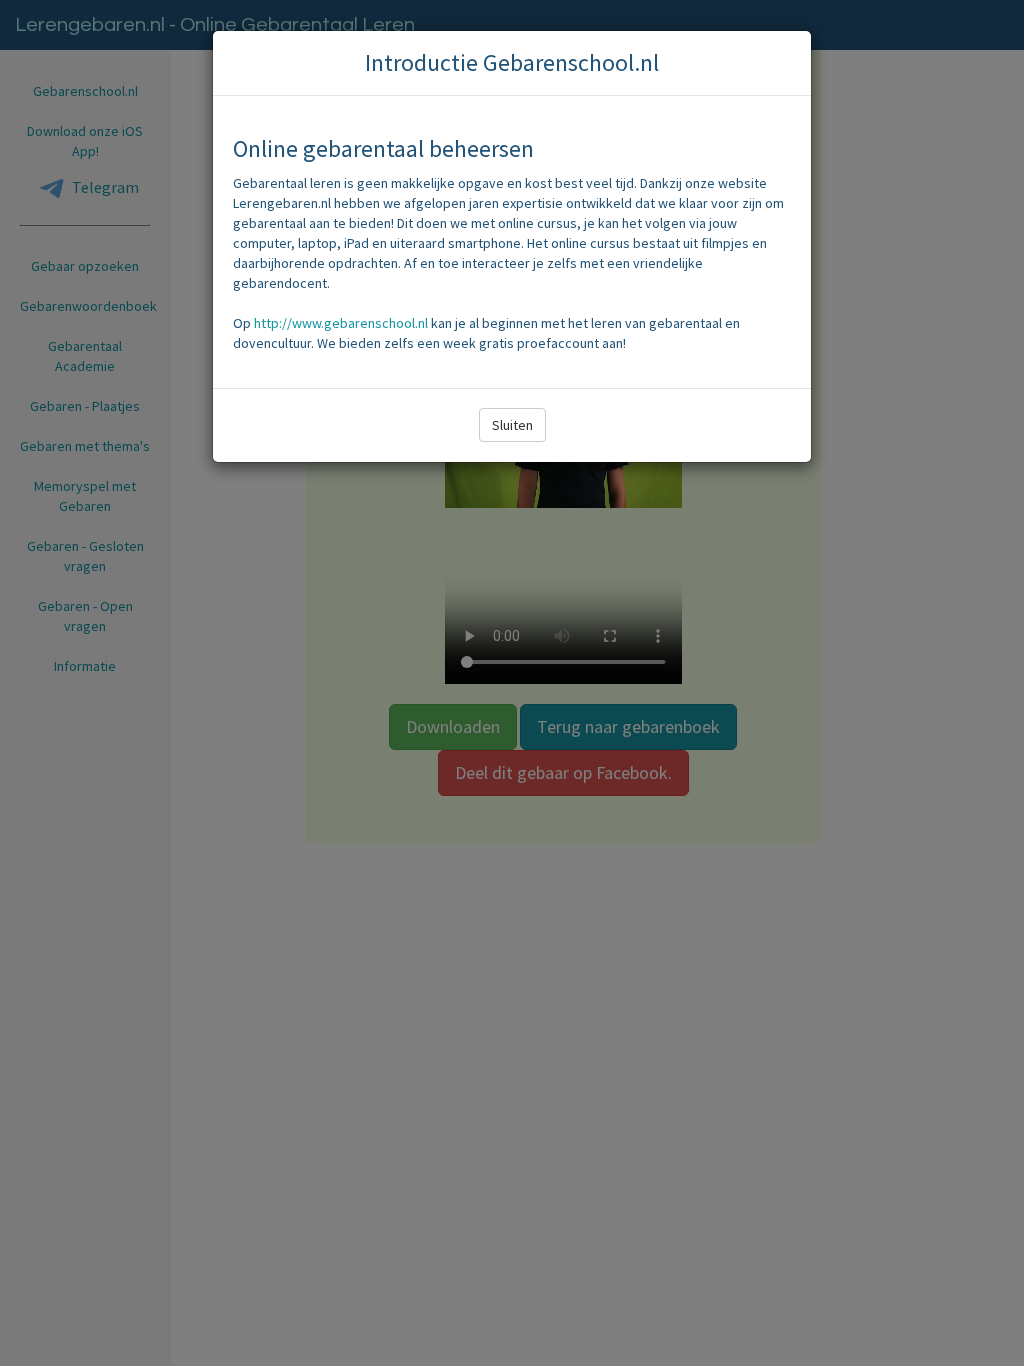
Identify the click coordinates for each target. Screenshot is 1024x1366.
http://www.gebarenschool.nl (341, 323)
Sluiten (512, 425)
